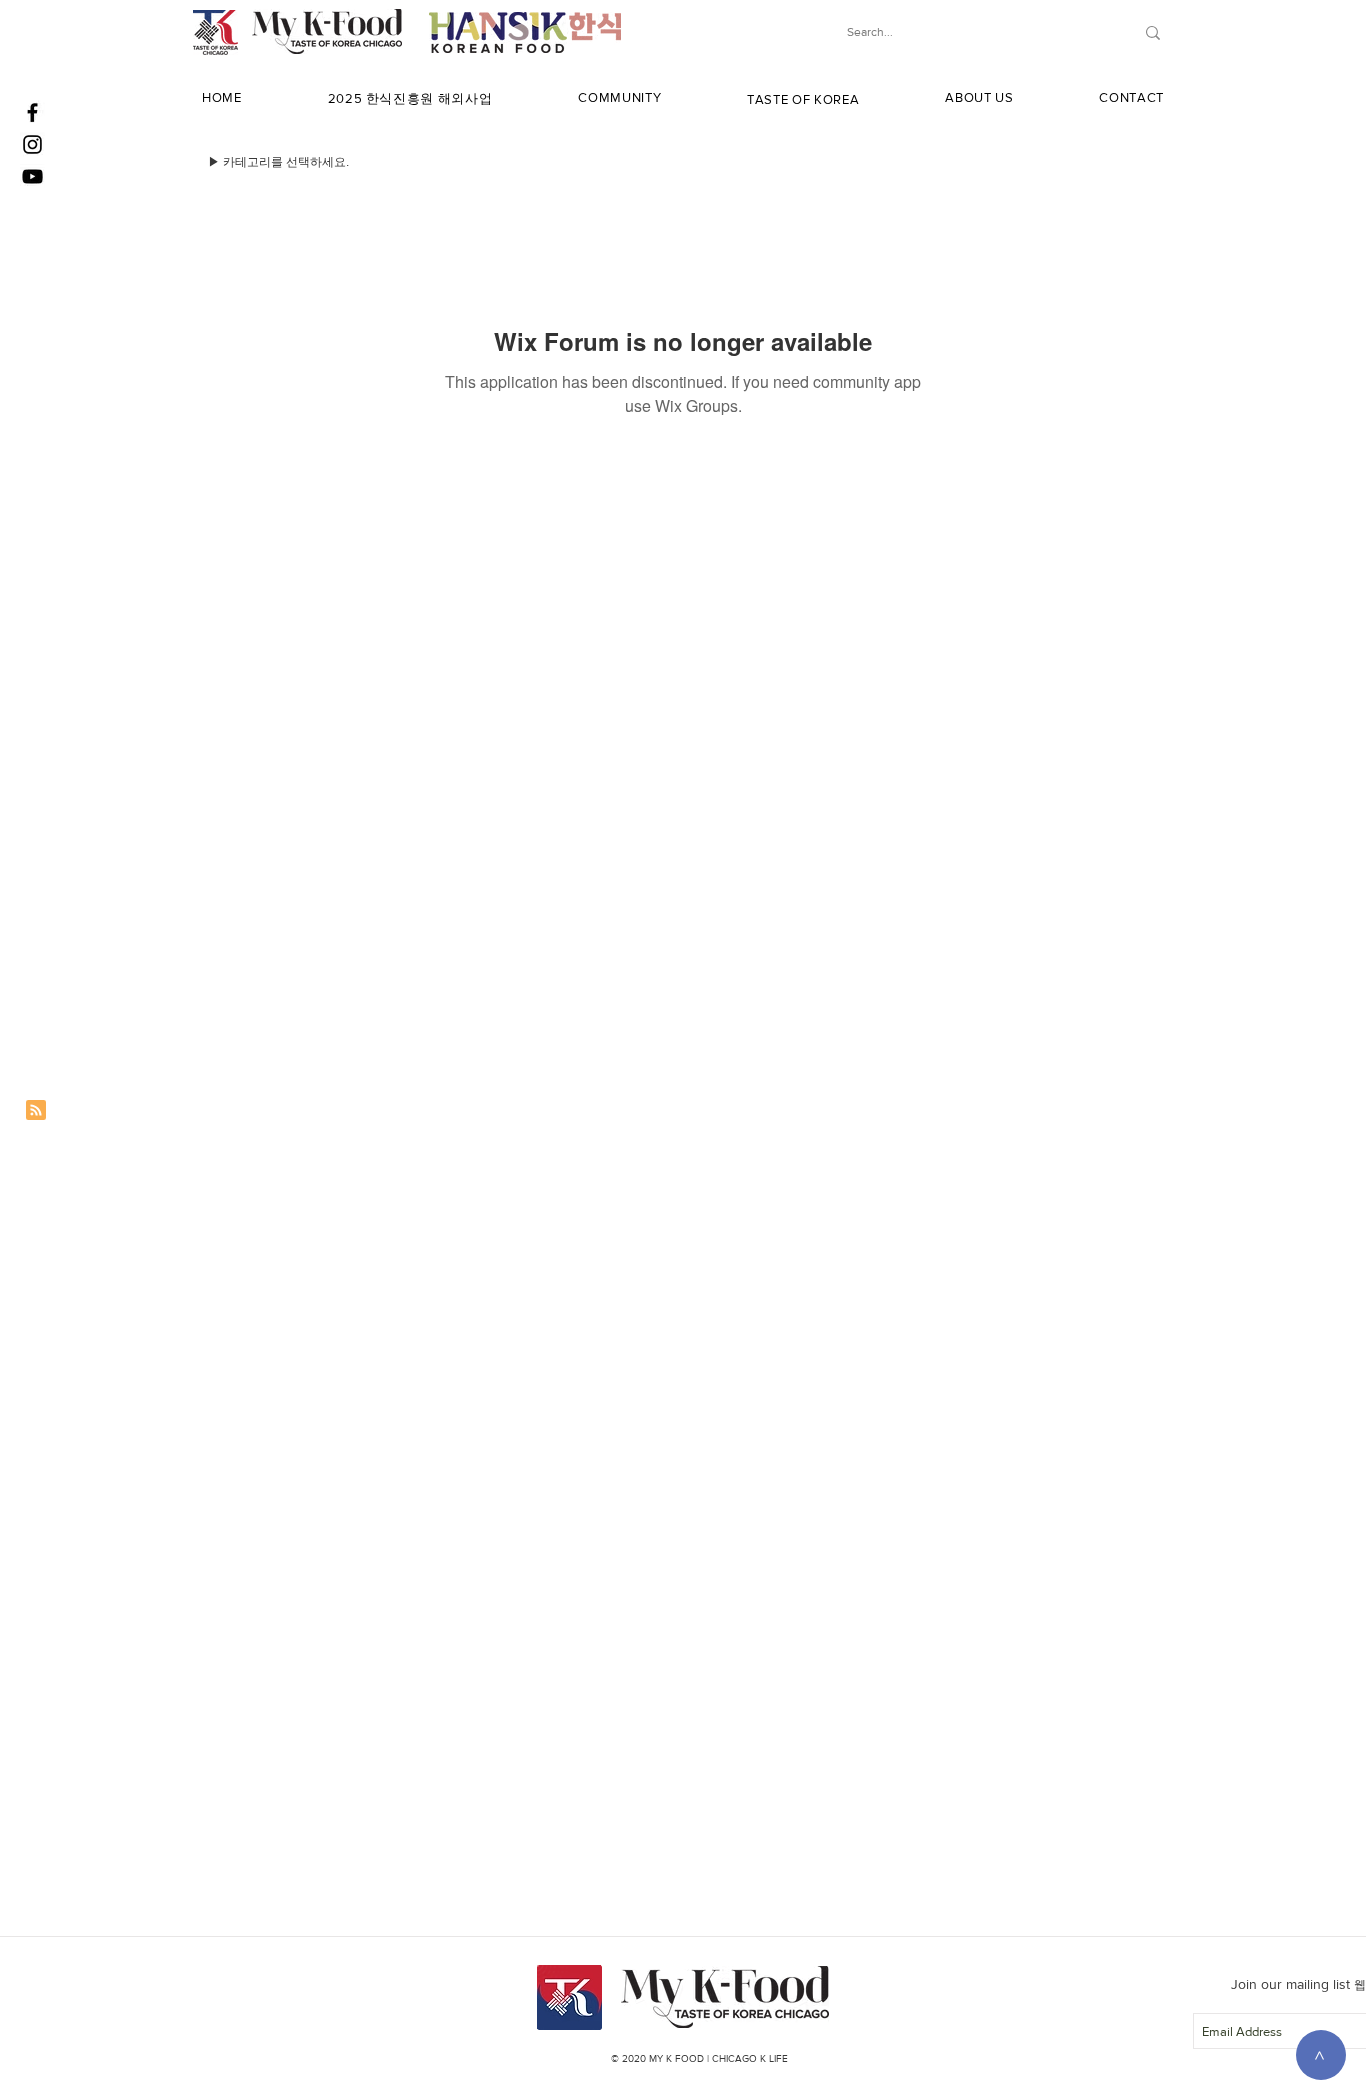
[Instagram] (32, 144)
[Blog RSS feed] (36, 1111)
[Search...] (1153, 32)
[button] (410, 99)
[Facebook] (32, 112)
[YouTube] (32, 176)
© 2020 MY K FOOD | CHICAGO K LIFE (699, 2058)
